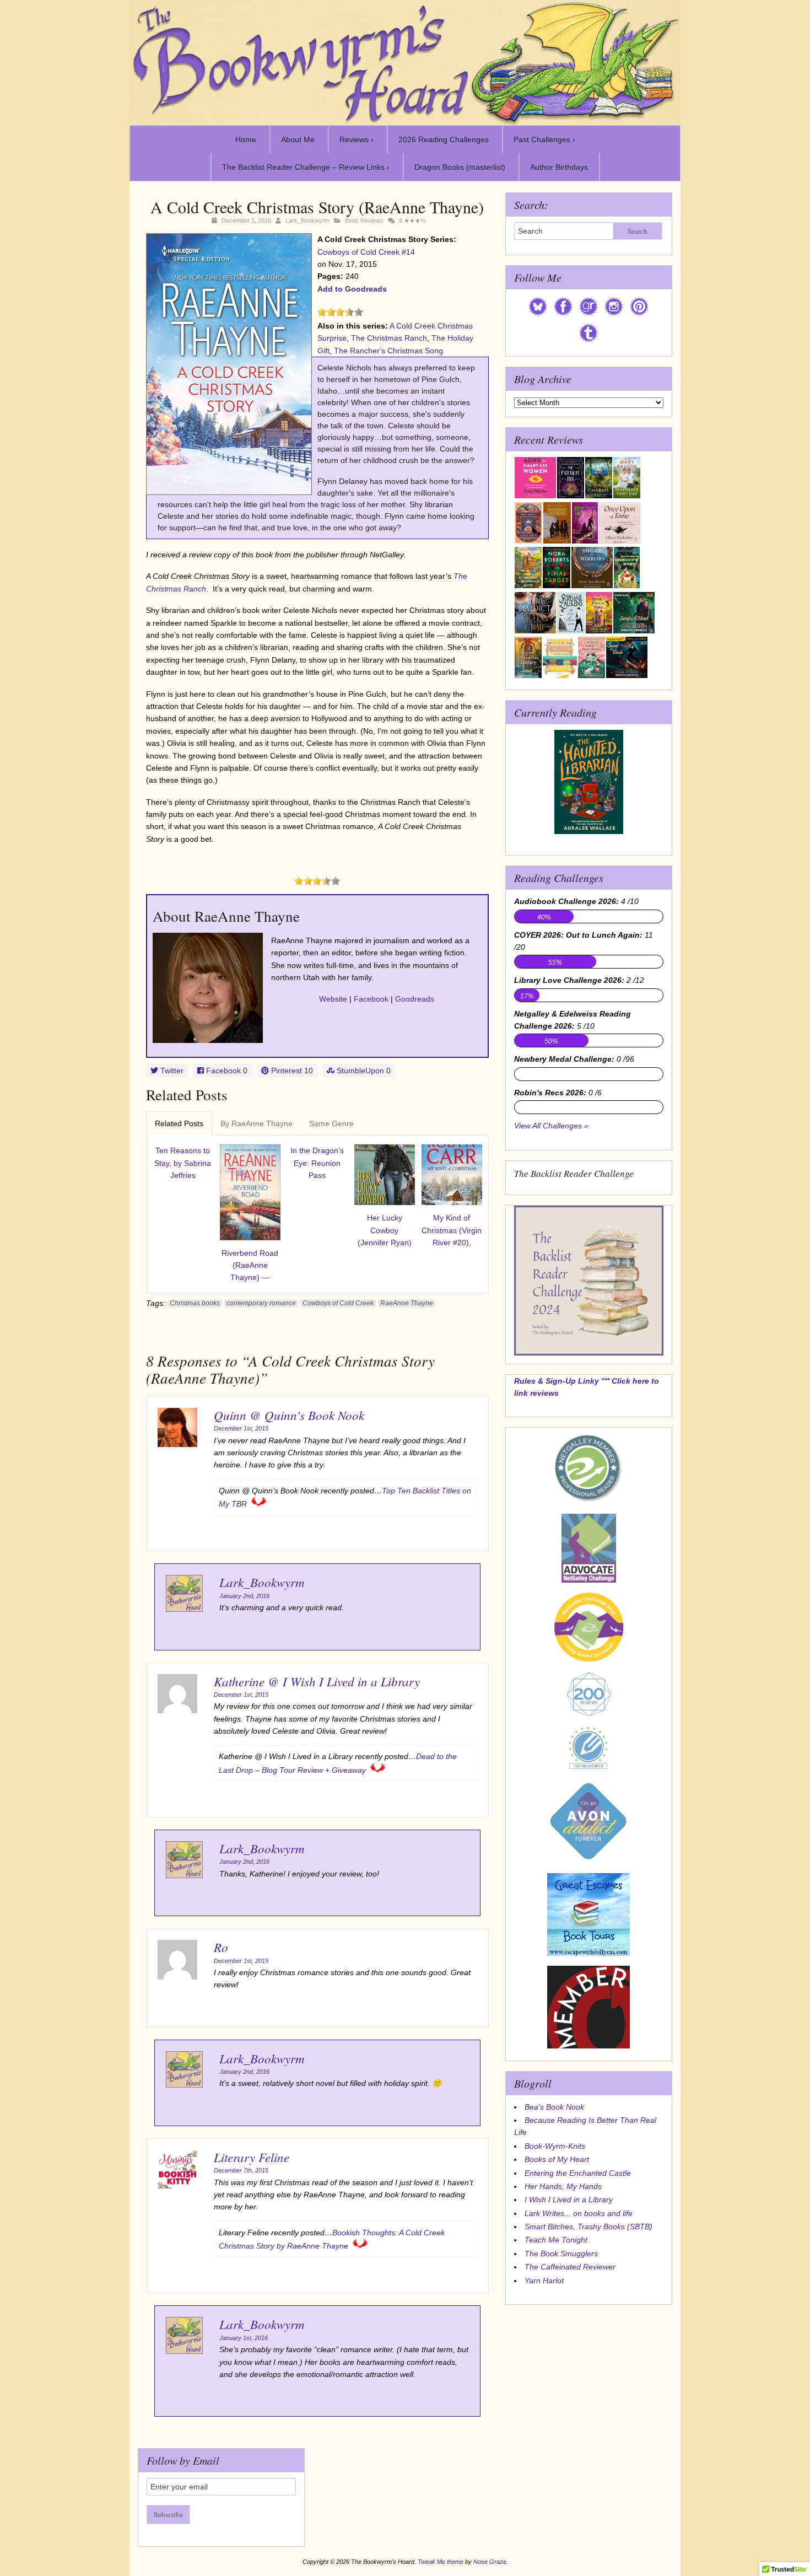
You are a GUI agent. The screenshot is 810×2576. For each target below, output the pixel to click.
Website (333, 999)
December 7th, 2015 (241, 2170)
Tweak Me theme (441, 2562)
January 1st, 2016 (244, 2338)
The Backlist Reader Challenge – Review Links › (306, 167)
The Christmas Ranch (389, 338)
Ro (221, 1947)
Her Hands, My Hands (563, 2186)
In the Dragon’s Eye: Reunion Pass (317, 1163)
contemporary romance (261, 1303)
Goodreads (415, 999)
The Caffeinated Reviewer (570, 2267)
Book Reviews (364, 221)
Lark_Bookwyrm (307, 221)
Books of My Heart (557, 2159)
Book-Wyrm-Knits (555, 2146)
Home (246, 139)
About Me (298, 139)
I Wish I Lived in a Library (569, 2199)
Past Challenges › (544, 139)
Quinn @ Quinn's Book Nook (289, 1415)
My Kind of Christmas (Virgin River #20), (452, 1230)
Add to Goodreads (352, 289)
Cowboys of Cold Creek (338, 1303)
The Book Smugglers (561, 2254)
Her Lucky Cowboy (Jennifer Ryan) (385, 1230)
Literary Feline (252, 2157)
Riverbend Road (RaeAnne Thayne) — (250, 1265)
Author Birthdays (559, 167)
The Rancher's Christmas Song (388, 351)
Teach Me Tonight (556, 2240)
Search (638, 231)
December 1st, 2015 (241, 1428)
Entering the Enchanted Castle (578, 2173)
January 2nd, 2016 (244, 1596)
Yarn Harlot (544, 2281)
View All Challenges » (551, 1126)
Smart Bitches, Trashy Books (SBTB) (588, 2227)
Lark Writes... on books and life (579, 2213)
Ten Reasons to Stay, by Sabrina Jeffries (183, 1163)
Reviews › (357, 139)
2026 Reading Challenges (444, 139)
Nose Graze (490, 2562)
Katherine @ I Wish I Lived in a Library (317, 1681)
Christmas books (195, 1303)
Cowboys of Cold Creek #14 (366, 252)
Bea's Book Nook (554, 2107)
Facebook (371, 999)
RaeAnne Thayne (407, 1303)
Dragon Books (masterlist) (460, 167)
